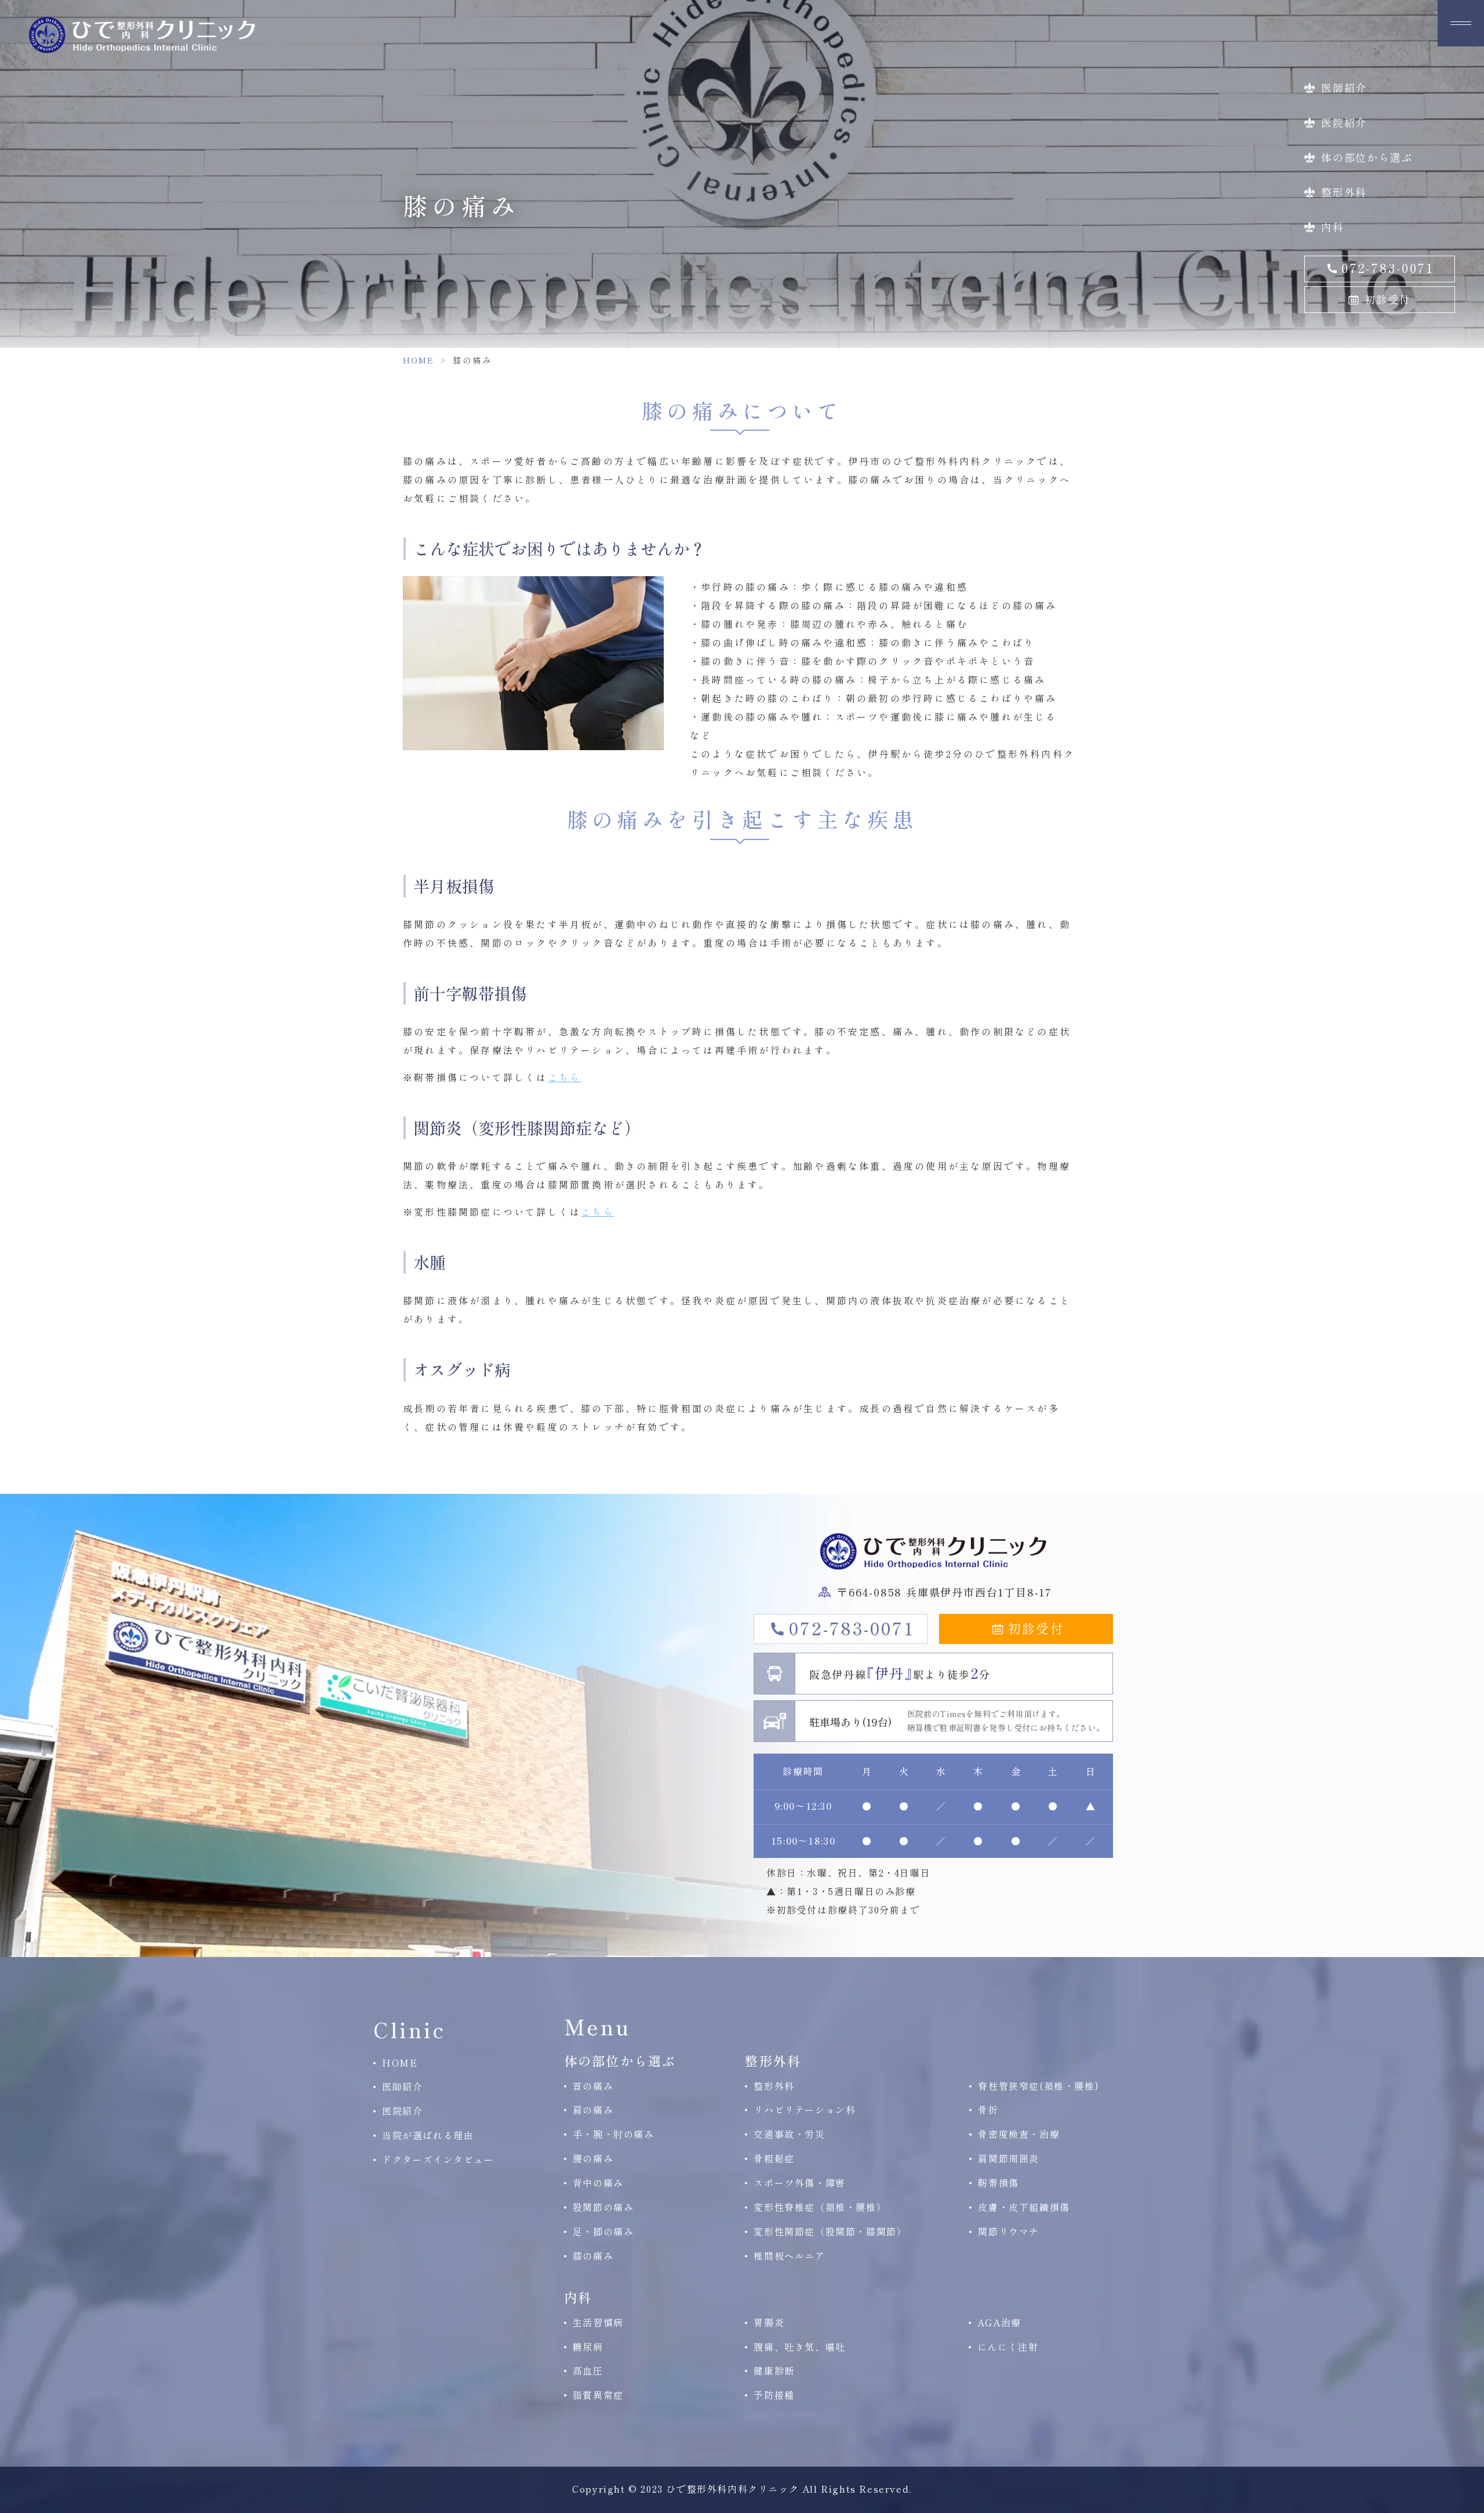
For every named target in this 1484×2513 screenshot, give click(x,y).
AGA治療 (999, 2322)
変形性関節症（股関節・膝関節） (830, 2231)
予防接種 (774, 2395)
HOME (419, 360)
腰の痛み (593, 2158)
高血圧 (588, 2370)
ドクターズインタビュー (438, 2159)
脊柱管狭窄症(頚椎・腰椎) (1039, 2086)
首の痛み (593, 2086)
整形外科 (1344, 192)
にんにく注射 (1008, 2347)
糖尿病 (588, 2347)
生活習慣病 (598, 2322)
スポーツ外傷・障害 (799, 2183)
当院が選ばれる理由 (428, 2135)
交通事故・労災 (789, 2134)
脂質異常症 (598, 2395)
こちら (565, 1077)
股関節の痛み (603, 2207)
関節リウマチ (1009, 2231)
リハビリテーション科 (805, 2110)
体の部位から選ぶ (1367, 157)
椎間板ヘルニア (789, 2256)
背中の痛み (598, 2183)
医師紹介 (1344, 88)
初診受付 (1387, 299)
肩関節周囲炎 (1009, 2158)
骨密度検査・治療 (1019, 2134)
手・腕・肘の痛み (614, 2134)
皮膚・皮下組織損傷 (1024, 2207)
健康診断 (774, 2370)
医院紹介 (1344, 122)
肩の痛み (593, 2110)
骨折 (988, 2110)
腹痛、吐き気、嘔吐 (799, 2347)
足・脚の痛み (603, 2231)
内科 (1333, 227)
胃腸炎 (769, 2322)
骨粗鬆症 (774, 2158)
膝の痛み (593, 2256)
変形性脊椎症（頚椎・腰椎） (820, 2207)
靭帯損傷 (998, 2183)
